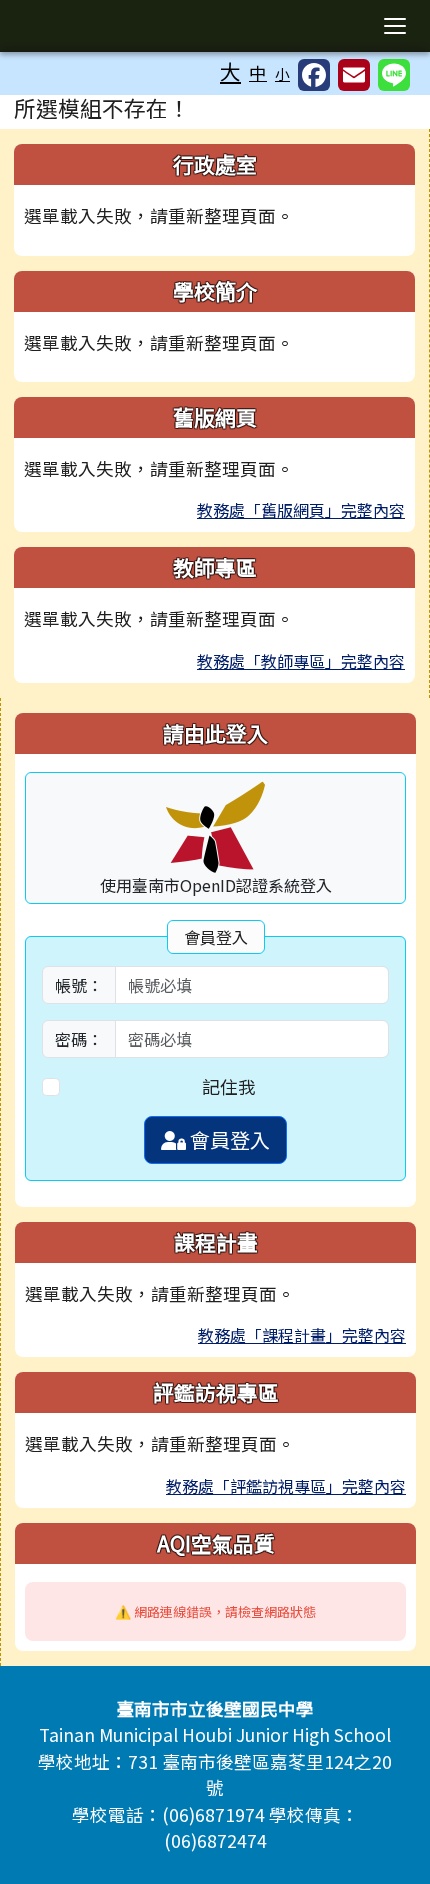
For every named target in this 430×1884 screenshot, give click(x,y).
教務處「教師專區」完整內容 (301, 661)
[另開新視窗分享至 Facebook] (314, 75)
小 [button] (282, 73)
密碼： (79, 1039)
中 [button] (258, 72)
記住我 (229, 1086)
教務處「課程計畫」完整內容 (302, 1335)
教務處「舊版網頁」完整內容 (301, 510)
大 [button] (230, 71)
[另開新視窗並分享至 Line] (394, 75)
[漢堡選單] (395, 26)
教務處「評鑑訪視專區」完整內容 (286, 1486)
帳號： (79, 985)
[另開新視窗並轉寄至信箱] (354, 75)
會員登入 (228, 1139)
